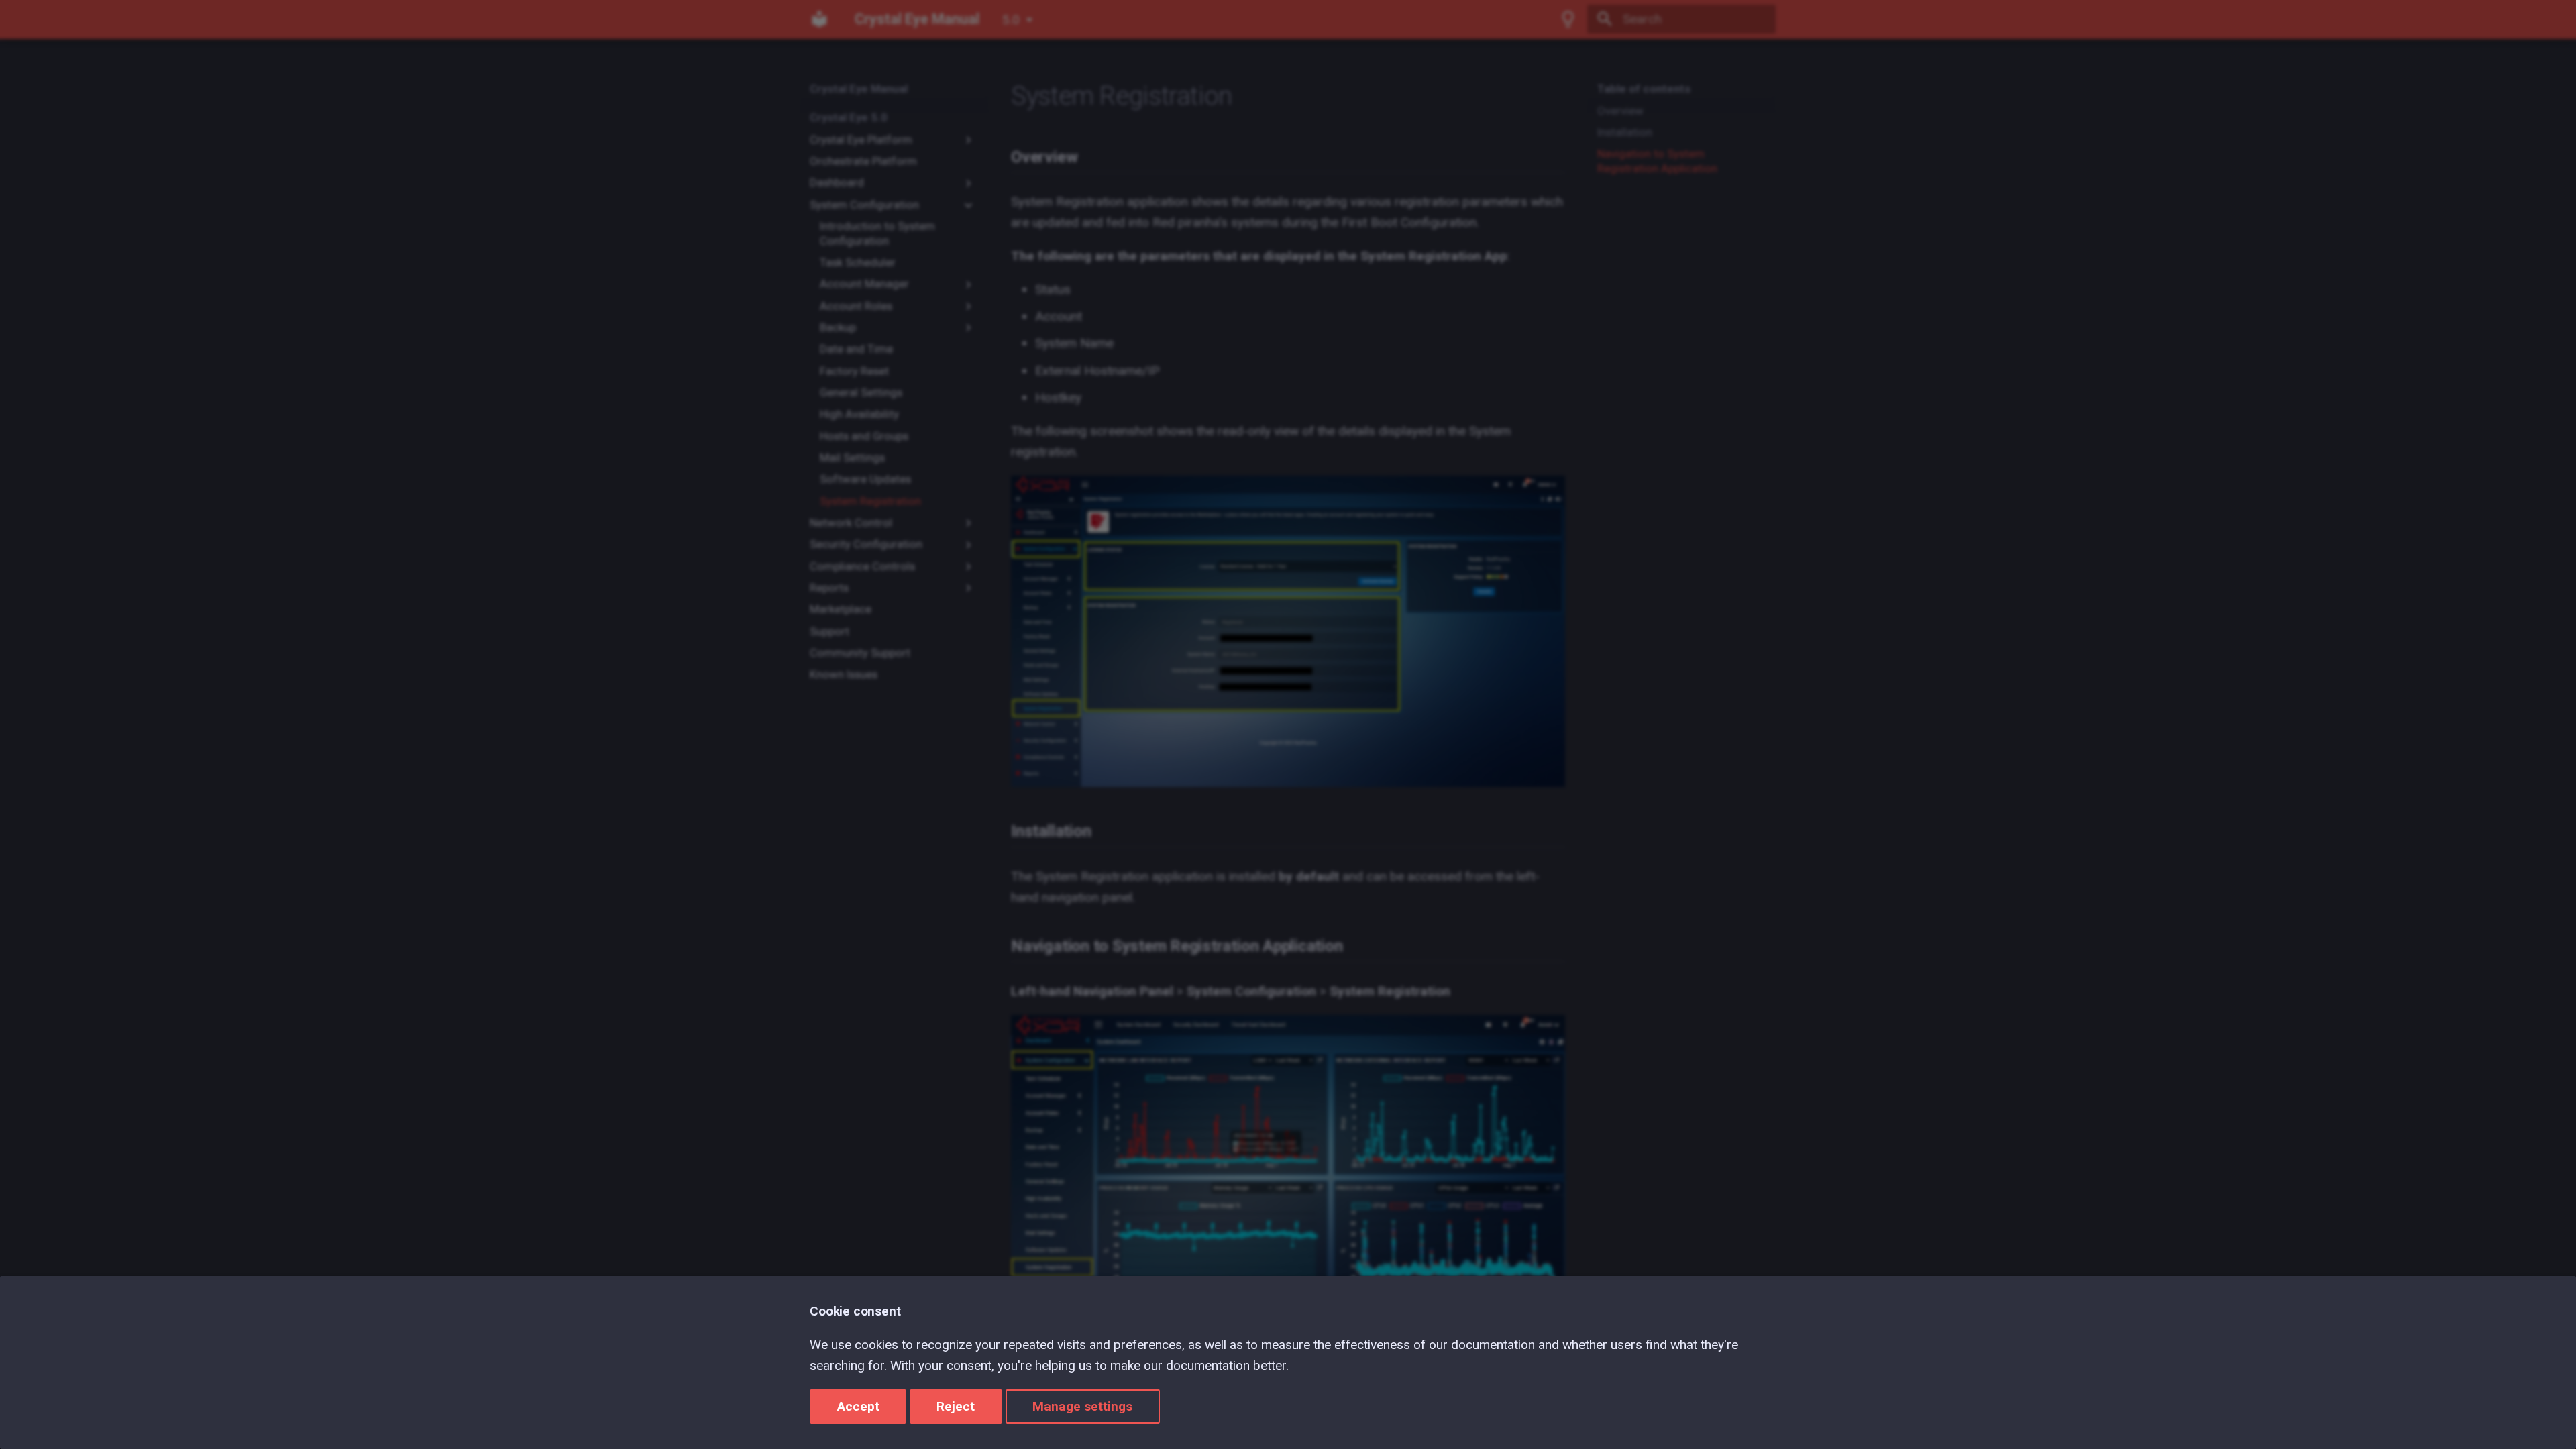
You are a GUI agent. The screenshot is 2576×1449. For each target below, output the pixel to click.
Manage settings (1082, 1406)
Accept (858, 1406)
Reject (956, 1406)
